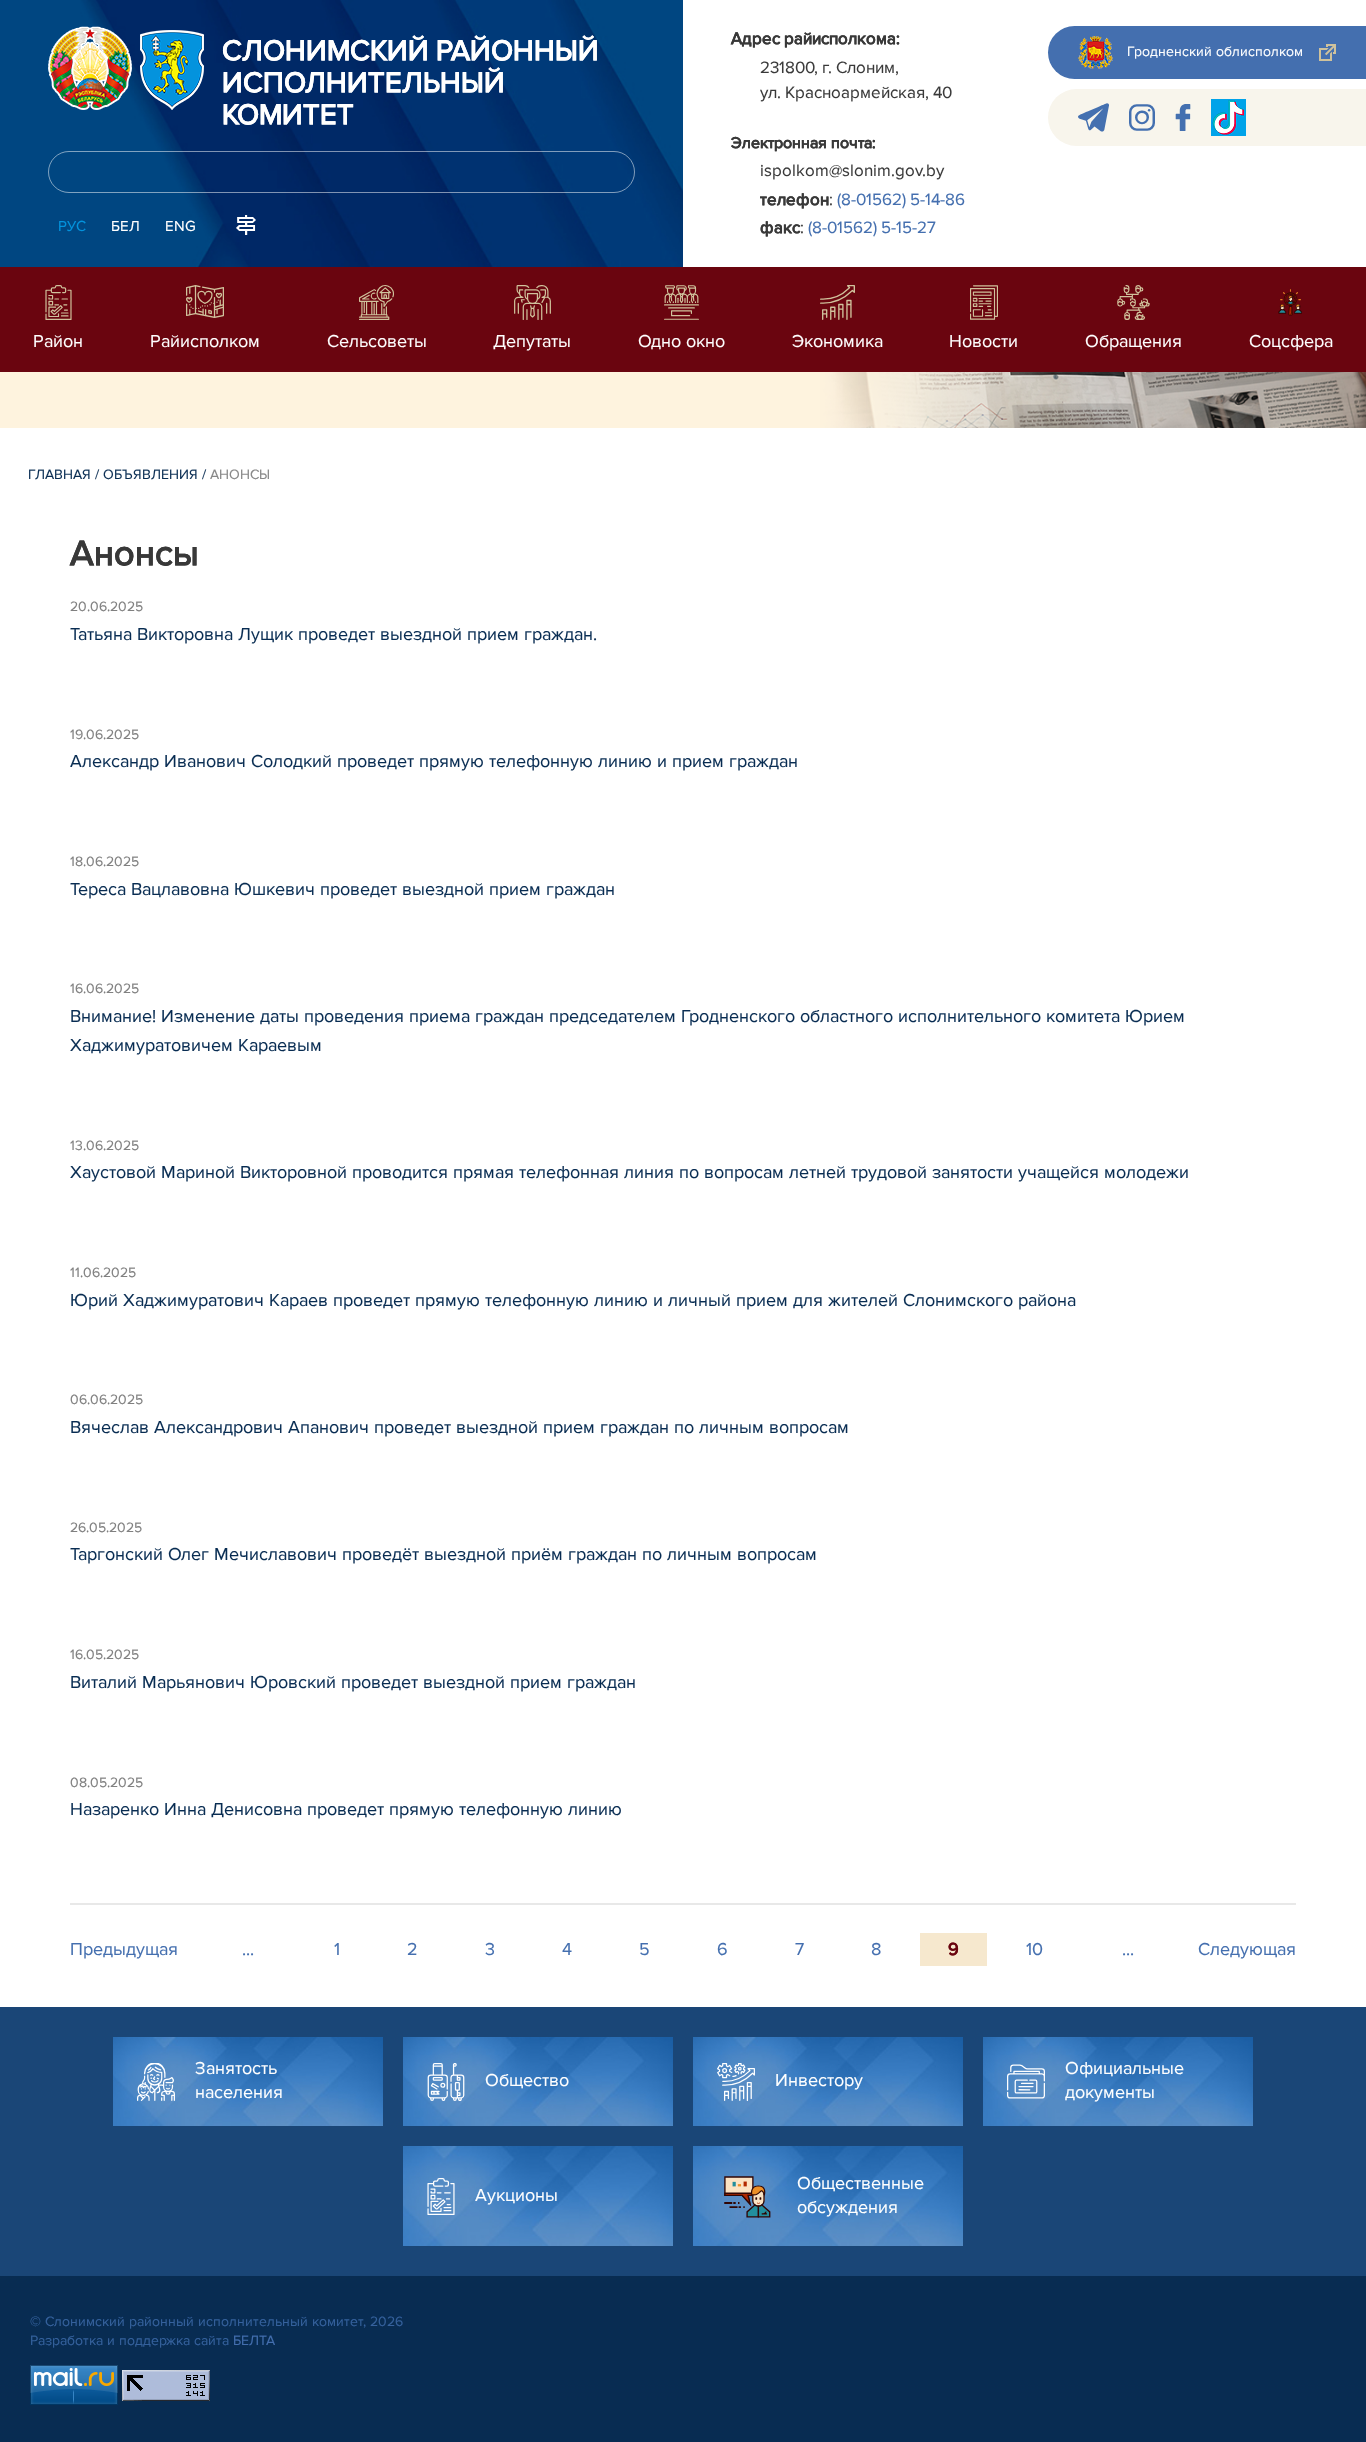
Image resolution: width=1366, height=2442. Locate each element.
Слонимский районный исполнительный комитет (410, 84)
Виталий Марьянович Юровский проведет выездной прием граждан (353, 1682)
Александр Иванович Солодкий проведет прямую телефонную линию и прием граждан (434, 761)
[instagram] (1142, 117)
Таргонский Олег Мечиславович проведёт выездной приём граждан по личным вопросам (443, 1554)
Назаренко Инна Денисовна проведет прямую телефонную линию (346, 1809)
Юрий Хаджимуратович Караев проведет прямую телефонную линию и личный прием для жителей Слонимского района (573, 1300)
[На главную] (90, 68)
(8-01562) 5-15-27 (872, 227)
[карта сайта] (246, 224)
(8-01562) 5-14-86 (901, 199)
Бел (125, 226)
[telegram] (1093, 117)
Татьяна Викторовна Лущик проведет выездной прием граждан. (333, 634)
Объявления (150, 474)
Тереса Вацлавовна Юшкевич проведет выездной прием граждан (342, 889)
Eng (180, 226)
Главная (59, 474)
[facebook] (1183, 117)
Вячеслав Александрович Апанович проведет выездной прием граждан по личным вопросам (459, 1427)
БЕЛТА (254, 2340)
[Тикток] (1228, 117)
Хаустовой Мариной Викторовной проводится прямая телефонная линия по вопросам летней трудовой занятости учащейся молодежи (629, 1172)
